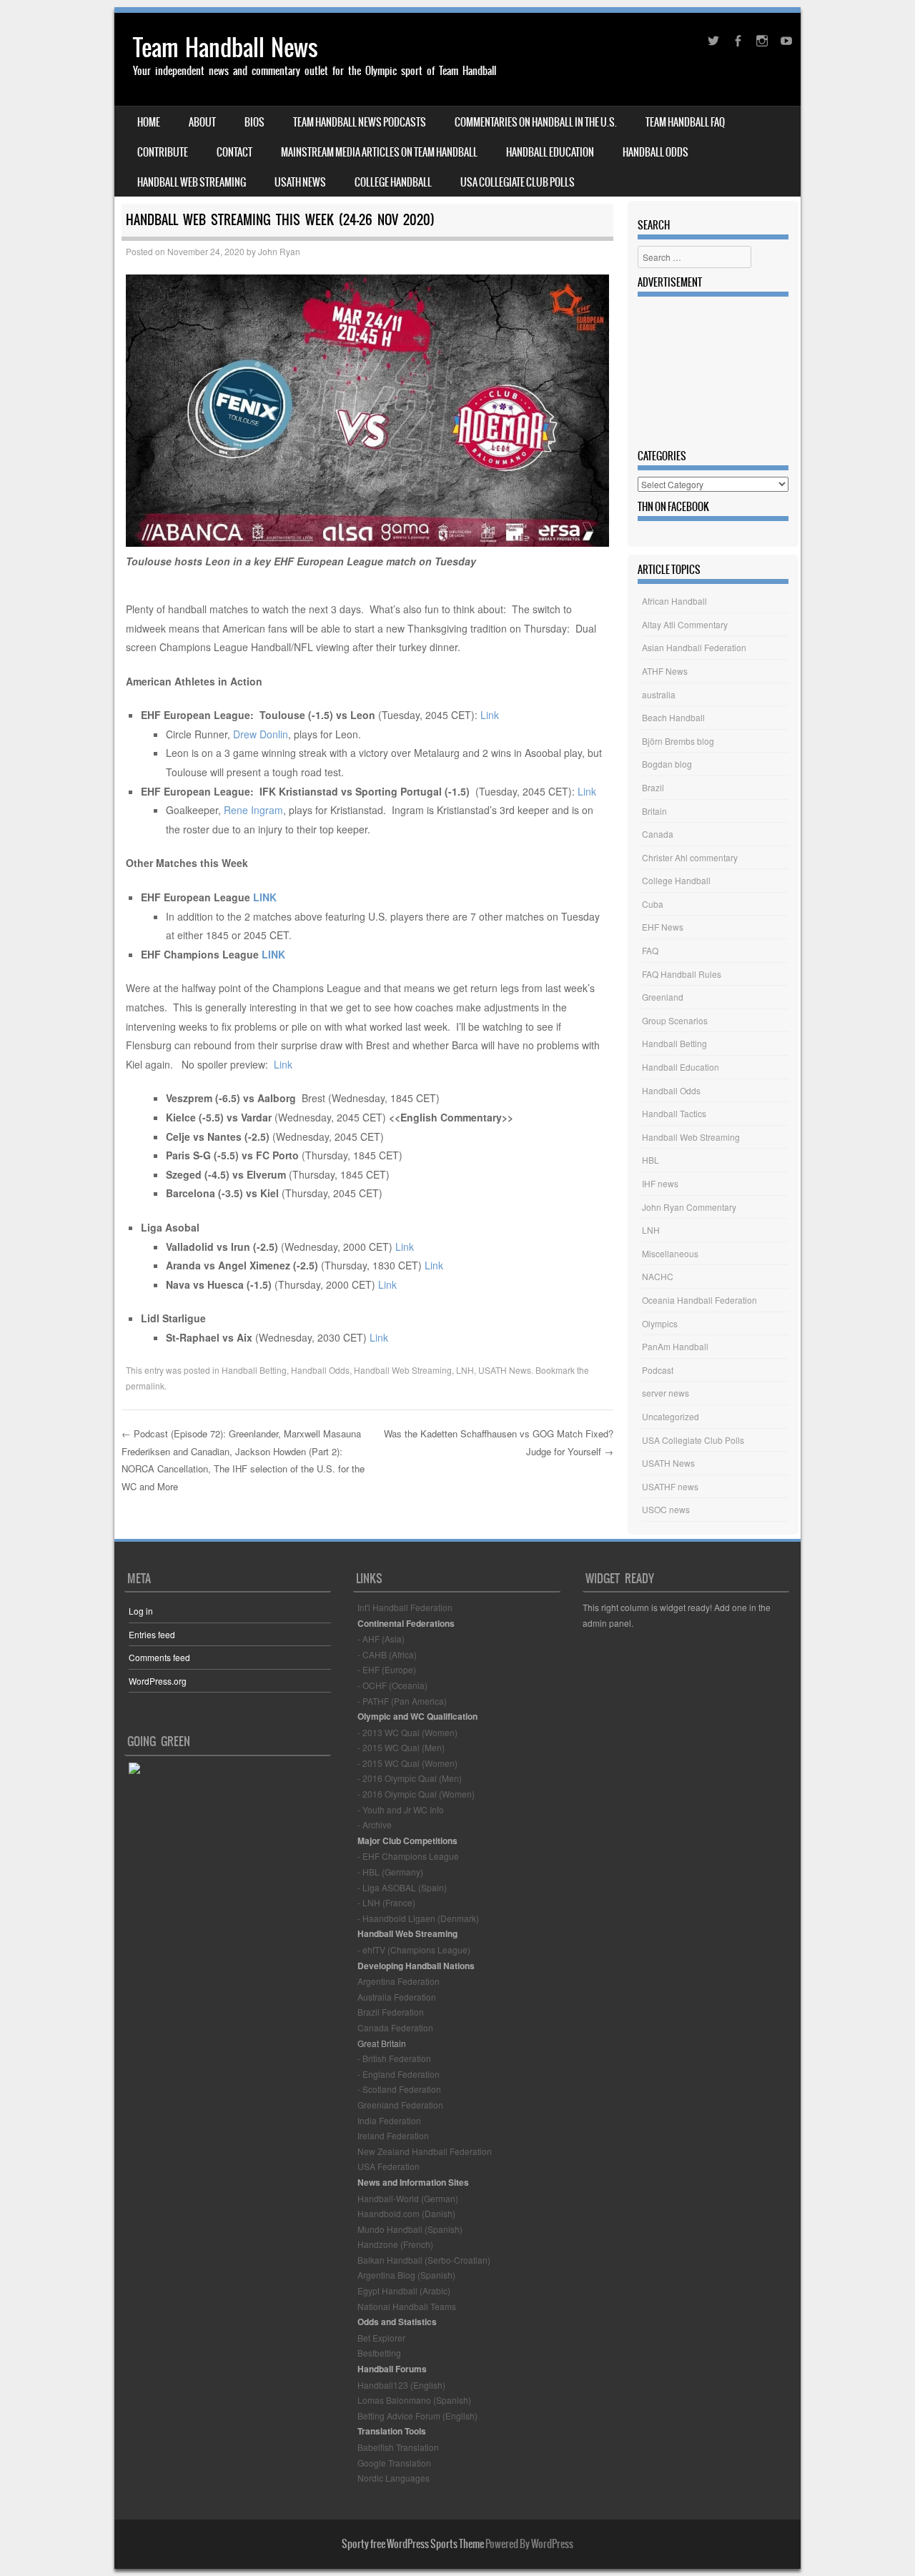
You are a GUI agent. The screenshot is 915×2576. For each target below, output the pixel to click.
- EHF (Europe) (387, 1669)
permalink (145, 1386)
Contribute (163, 152)
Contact (234, 152)
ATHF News (665, 671)
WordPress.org (158, 1681)
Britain (654, 811)
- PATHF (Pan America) (402, 1701)
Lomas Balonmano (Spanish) (414, 2400)
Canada (658, 834)
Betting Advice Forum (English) (417, 2416)
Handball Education (550, 152)
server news (666, 1393)
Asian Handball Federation (694, 647)
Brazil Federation (391, 2012)
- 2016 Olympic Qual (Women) (416, 1794)
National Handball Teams (407, 2306)
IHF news (660, 1183)
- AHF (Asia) (381, 1639)
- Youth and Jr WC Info (401, 1809)
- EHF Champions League (408, 1856)
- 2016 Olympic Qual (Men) (410, 1778)
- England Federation (399, 2074)
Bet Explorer (381, 2338)
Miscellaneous (670, 1253)
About (202, 122)
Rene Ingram (253, 810)
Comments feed (159, 1657)
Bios (254, 122)
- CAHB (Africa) (387, 1654)
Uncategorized (671, 1416)
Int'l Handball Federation (405, 1607)
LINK (265, 897)
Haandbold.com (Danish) (406, 2213)
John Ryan (279, 251)
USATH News (300, 182)
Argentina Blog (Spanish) (406, 2275)
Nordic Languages (394, 2478)
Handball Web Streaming (192, 182)
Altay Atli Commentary (685, 624)
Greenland (663, 997)
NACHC (658, 1276)
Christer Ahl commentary (690, 857)
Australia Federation (397, 1997)
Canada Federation (395, 2027)
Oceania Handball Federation (699, 1300)
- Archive (375, 1824)
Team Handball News (226, 48)
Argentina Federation (399, 1981)
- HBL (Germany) (390, 1872)
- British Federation (394, 2058)
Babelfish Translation (398, 2447)
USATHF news (670, 1486)
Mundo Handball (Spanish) (410, 2229)
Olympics (660, 1323)
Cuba (653, 904)
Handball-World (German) (408, 2198)
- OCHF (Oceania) (392, 1685)
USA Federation (389, 2166)
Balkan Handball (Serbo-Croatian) (424, 2260)
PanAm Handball (675, 1346)
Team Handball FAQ (685, 122)
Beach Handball (673, 717)
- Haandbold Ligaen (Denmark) (418, 1918)
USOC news (666, 1509)
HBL (651, 1160)
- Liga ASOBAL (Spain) (402, 1887)
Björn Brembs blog (678, 741)
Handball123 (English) (401, 2385)
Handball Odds (656, 152)
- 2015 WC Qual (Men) (401, 1747)
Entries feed (152, 1634)
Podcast (658, 1370)
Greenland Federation (400, 2105)
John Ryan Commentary (689, 1207)
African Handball (674, 601)
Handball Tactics (674, 1113)
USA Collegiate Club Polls (518, 182)
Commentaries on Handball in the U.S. (536, 122)
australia (659, 694)
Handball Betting (254, 1370)
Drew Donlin (261, 734)
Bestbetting (379, 2353)
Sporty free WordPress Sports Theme (413, 2544)
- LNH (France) (386, 1902)
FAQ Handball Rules (682, 974)
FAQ (650, 950)
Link (490, 715)
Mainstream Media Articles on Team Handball (379, 152)
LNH (465, 1370)
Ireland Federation (393, 2135)
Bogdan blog (667, 764)
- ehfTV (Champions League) (414, 1950)
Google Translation (394, 2463)
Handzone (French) (395, 2244)
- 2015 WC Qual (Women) (407, 1763)
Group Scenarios (675, 1020)
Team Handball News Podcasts (360, 122)
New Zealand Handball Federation (425, 2151)
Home (149, 122)
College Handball (393, 182)
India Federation (389, 2120)
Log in (141, 1611)
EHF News (663, 927)
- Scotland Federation (399, 2089)
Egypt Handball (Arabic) (404, 2290)
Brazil (653, 787)
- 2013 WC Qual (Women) (407, 1732)
